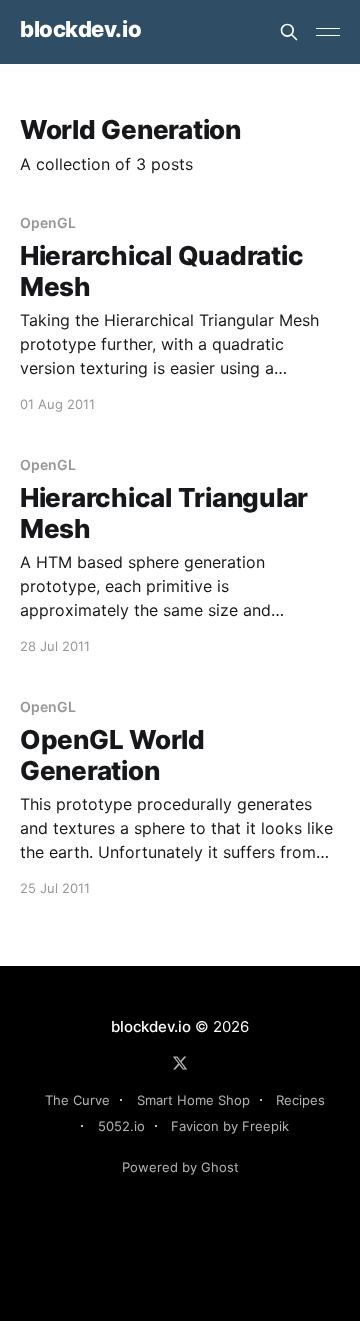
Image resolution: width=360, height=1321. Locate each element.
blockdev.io (80, 29)
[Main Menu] (328, 32)
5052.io (121, 1126)
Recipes (300, 1100)
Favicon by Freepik (230, 1126)
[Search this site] (289, 32)
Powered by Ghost (180, 1167)
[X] (180, 1063)
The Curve (77, 1100)
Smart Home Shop (193, 1100)
